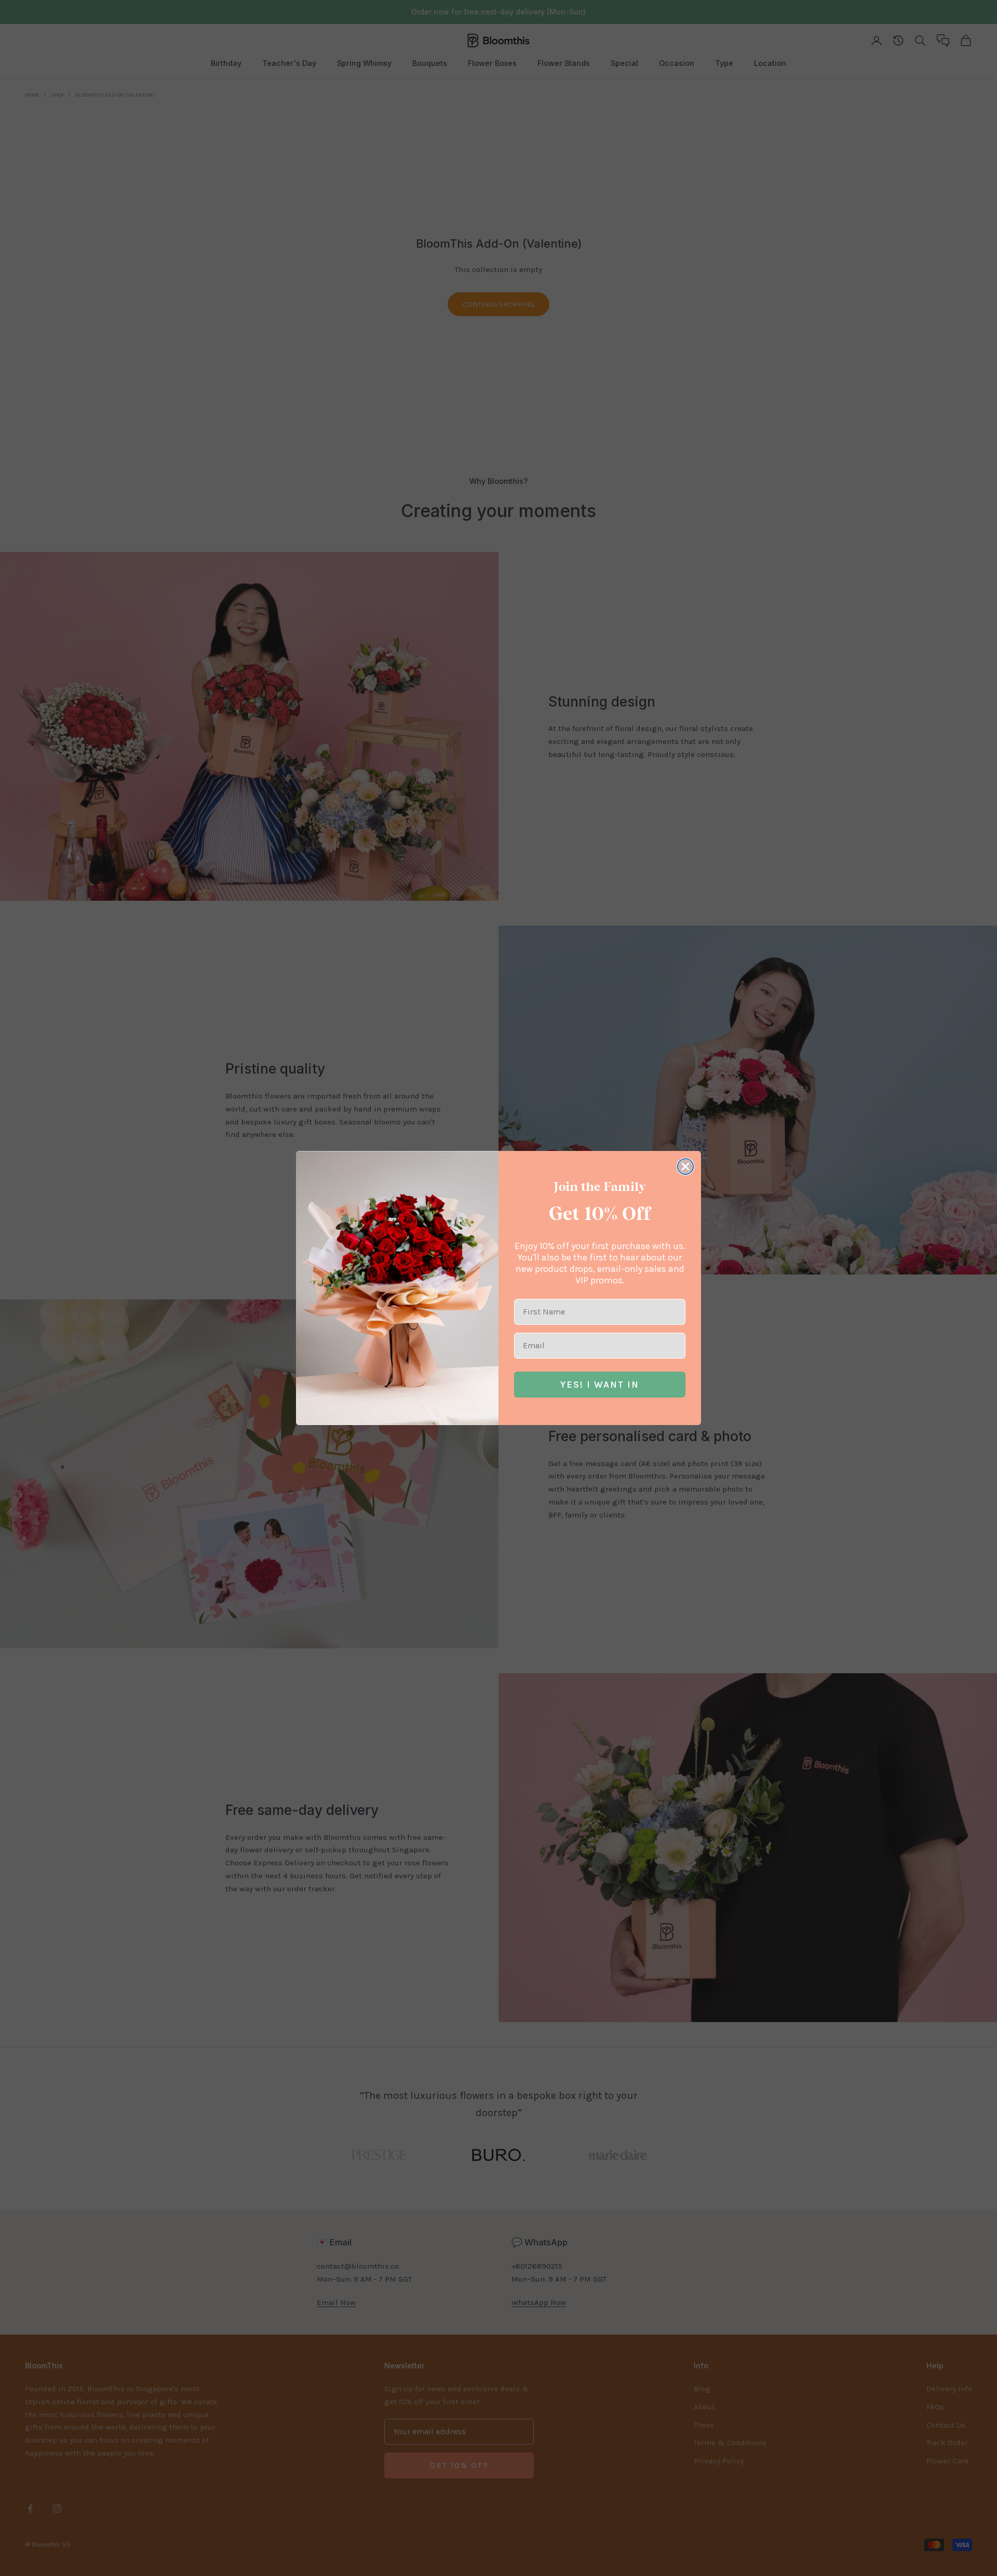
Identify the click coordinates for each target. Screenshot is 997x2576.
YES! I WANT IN (600, 1385)
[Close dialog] (685, 1167)
